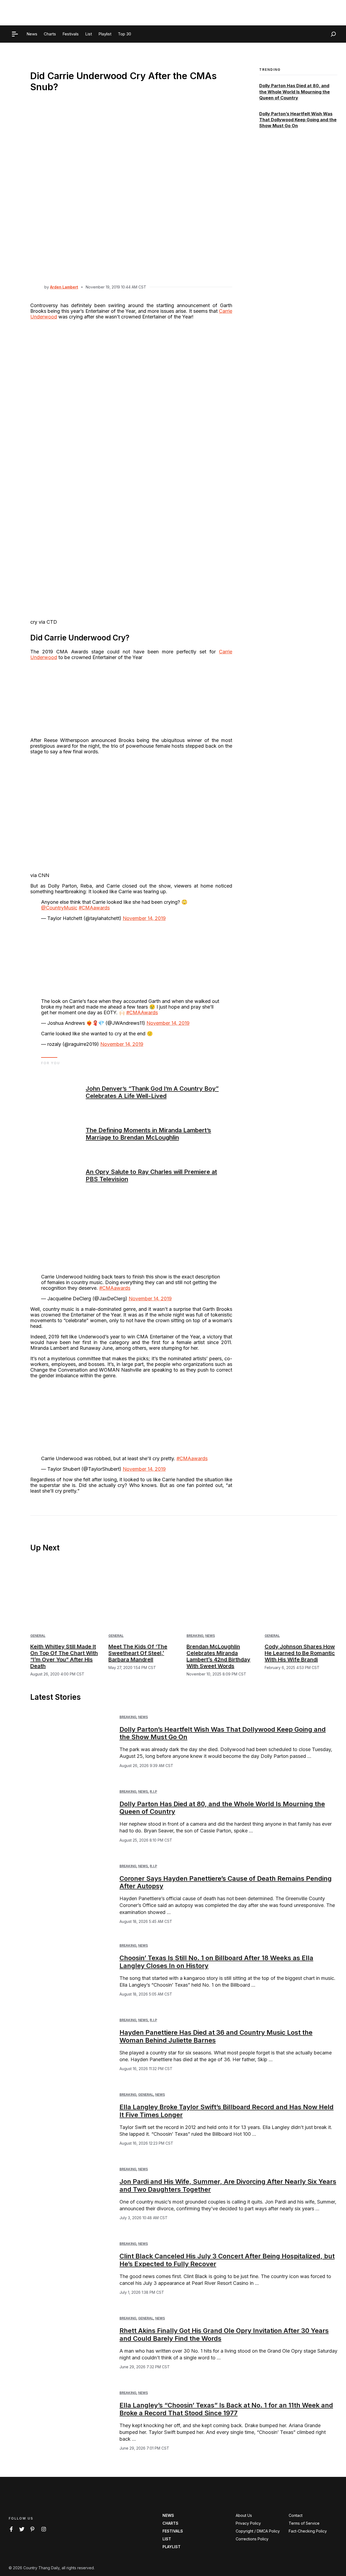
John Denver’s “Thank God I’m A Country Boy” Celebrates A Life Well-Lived (152, 1092)
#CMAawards (94, 908)
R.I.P (153, 1791)
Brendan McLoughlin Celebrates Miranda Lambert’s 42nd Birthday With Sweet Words (218, 1656)
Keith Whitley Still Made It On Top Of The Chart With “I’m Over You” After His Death (64, 1656)
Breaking (195, 1636)
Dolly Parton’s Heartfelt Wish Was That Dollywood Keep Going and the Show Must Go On (298, 120)
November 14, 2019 (144, 918)
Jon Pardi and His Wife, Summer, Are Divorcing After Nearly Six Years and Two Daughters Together (228, 2185)
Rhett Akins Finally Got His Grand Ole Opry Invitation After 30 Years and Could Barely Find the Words (224, 2335)
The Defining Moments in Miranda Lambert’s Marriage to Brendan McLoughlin (148, 1134)
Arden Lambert (64, 287)
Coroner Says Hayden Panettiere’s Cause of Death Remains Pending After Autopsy (226, 1882)
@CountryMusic (59, 908)
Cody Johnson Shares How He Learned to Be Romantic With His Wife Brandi (300, 1653)
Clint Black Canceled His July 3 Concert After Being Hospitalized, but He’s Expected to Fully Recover (227, 2260)
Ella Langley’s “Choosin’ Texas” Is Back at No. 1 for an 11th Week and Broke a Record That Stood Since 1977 (226, 2409)
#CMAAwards (142, 1012)
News (210, 1636)
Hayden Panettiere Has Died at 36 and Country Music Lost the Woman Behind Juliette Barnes (216, 2036)
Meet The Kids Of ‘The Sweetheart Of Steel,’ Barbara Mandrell (138, 1653)
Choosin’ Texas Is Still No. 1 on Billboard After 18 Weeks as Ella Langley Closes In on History (216, 1962)
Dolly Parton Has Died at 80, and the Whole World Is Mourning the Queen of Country (295, 92)
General (38, 1636)
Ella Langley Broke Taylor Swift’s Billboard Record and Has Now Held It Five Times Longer (227, 2111)
